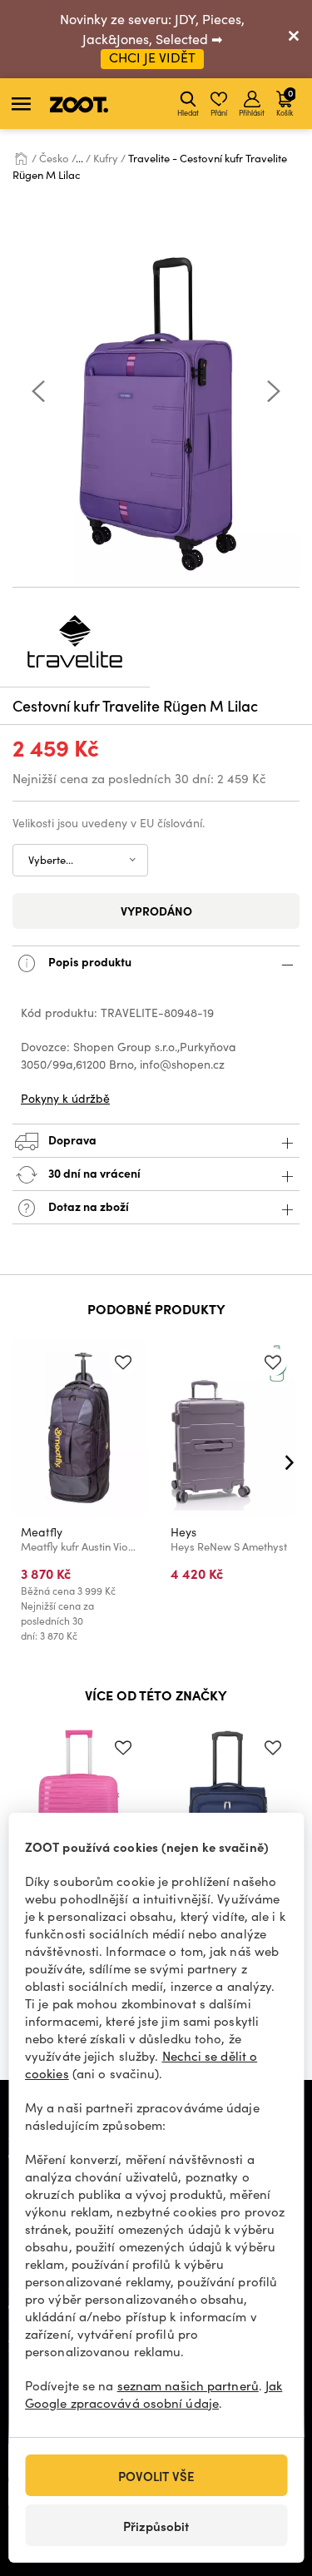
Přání (219, 112)
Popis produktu (89, 961)
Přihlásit (252, 112)
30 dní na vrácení (93, 1173)
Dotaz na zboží (87, 1206)
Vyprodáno (156, 911)
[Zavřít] (294, 39)
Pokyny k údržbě (65, 1098)
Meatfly (42, 1532)
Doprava (71, 1139)
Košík (285, 102)
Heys (183, 1532)
